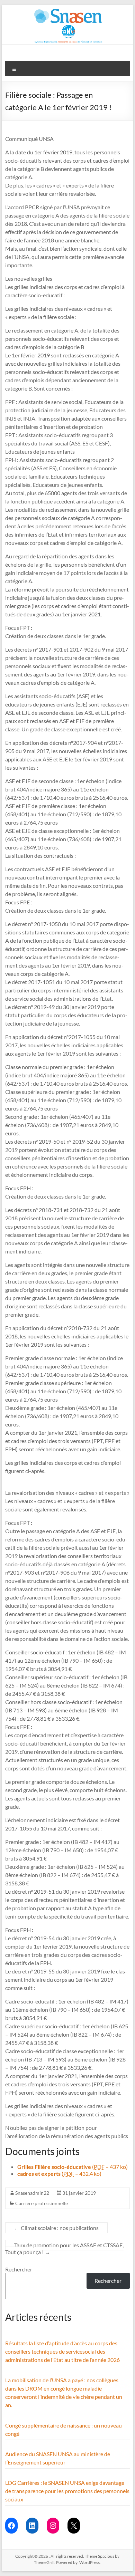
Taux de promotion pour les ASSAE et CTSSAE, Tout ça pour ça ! (64, 2248)
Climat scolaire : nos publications (56, 2228)
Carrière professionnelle (42, 2203)
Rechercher (19, 2269)
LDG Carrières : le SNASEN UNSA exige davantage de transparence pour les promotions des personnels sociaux (67, 2491)
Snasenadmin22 (32, 2193)
